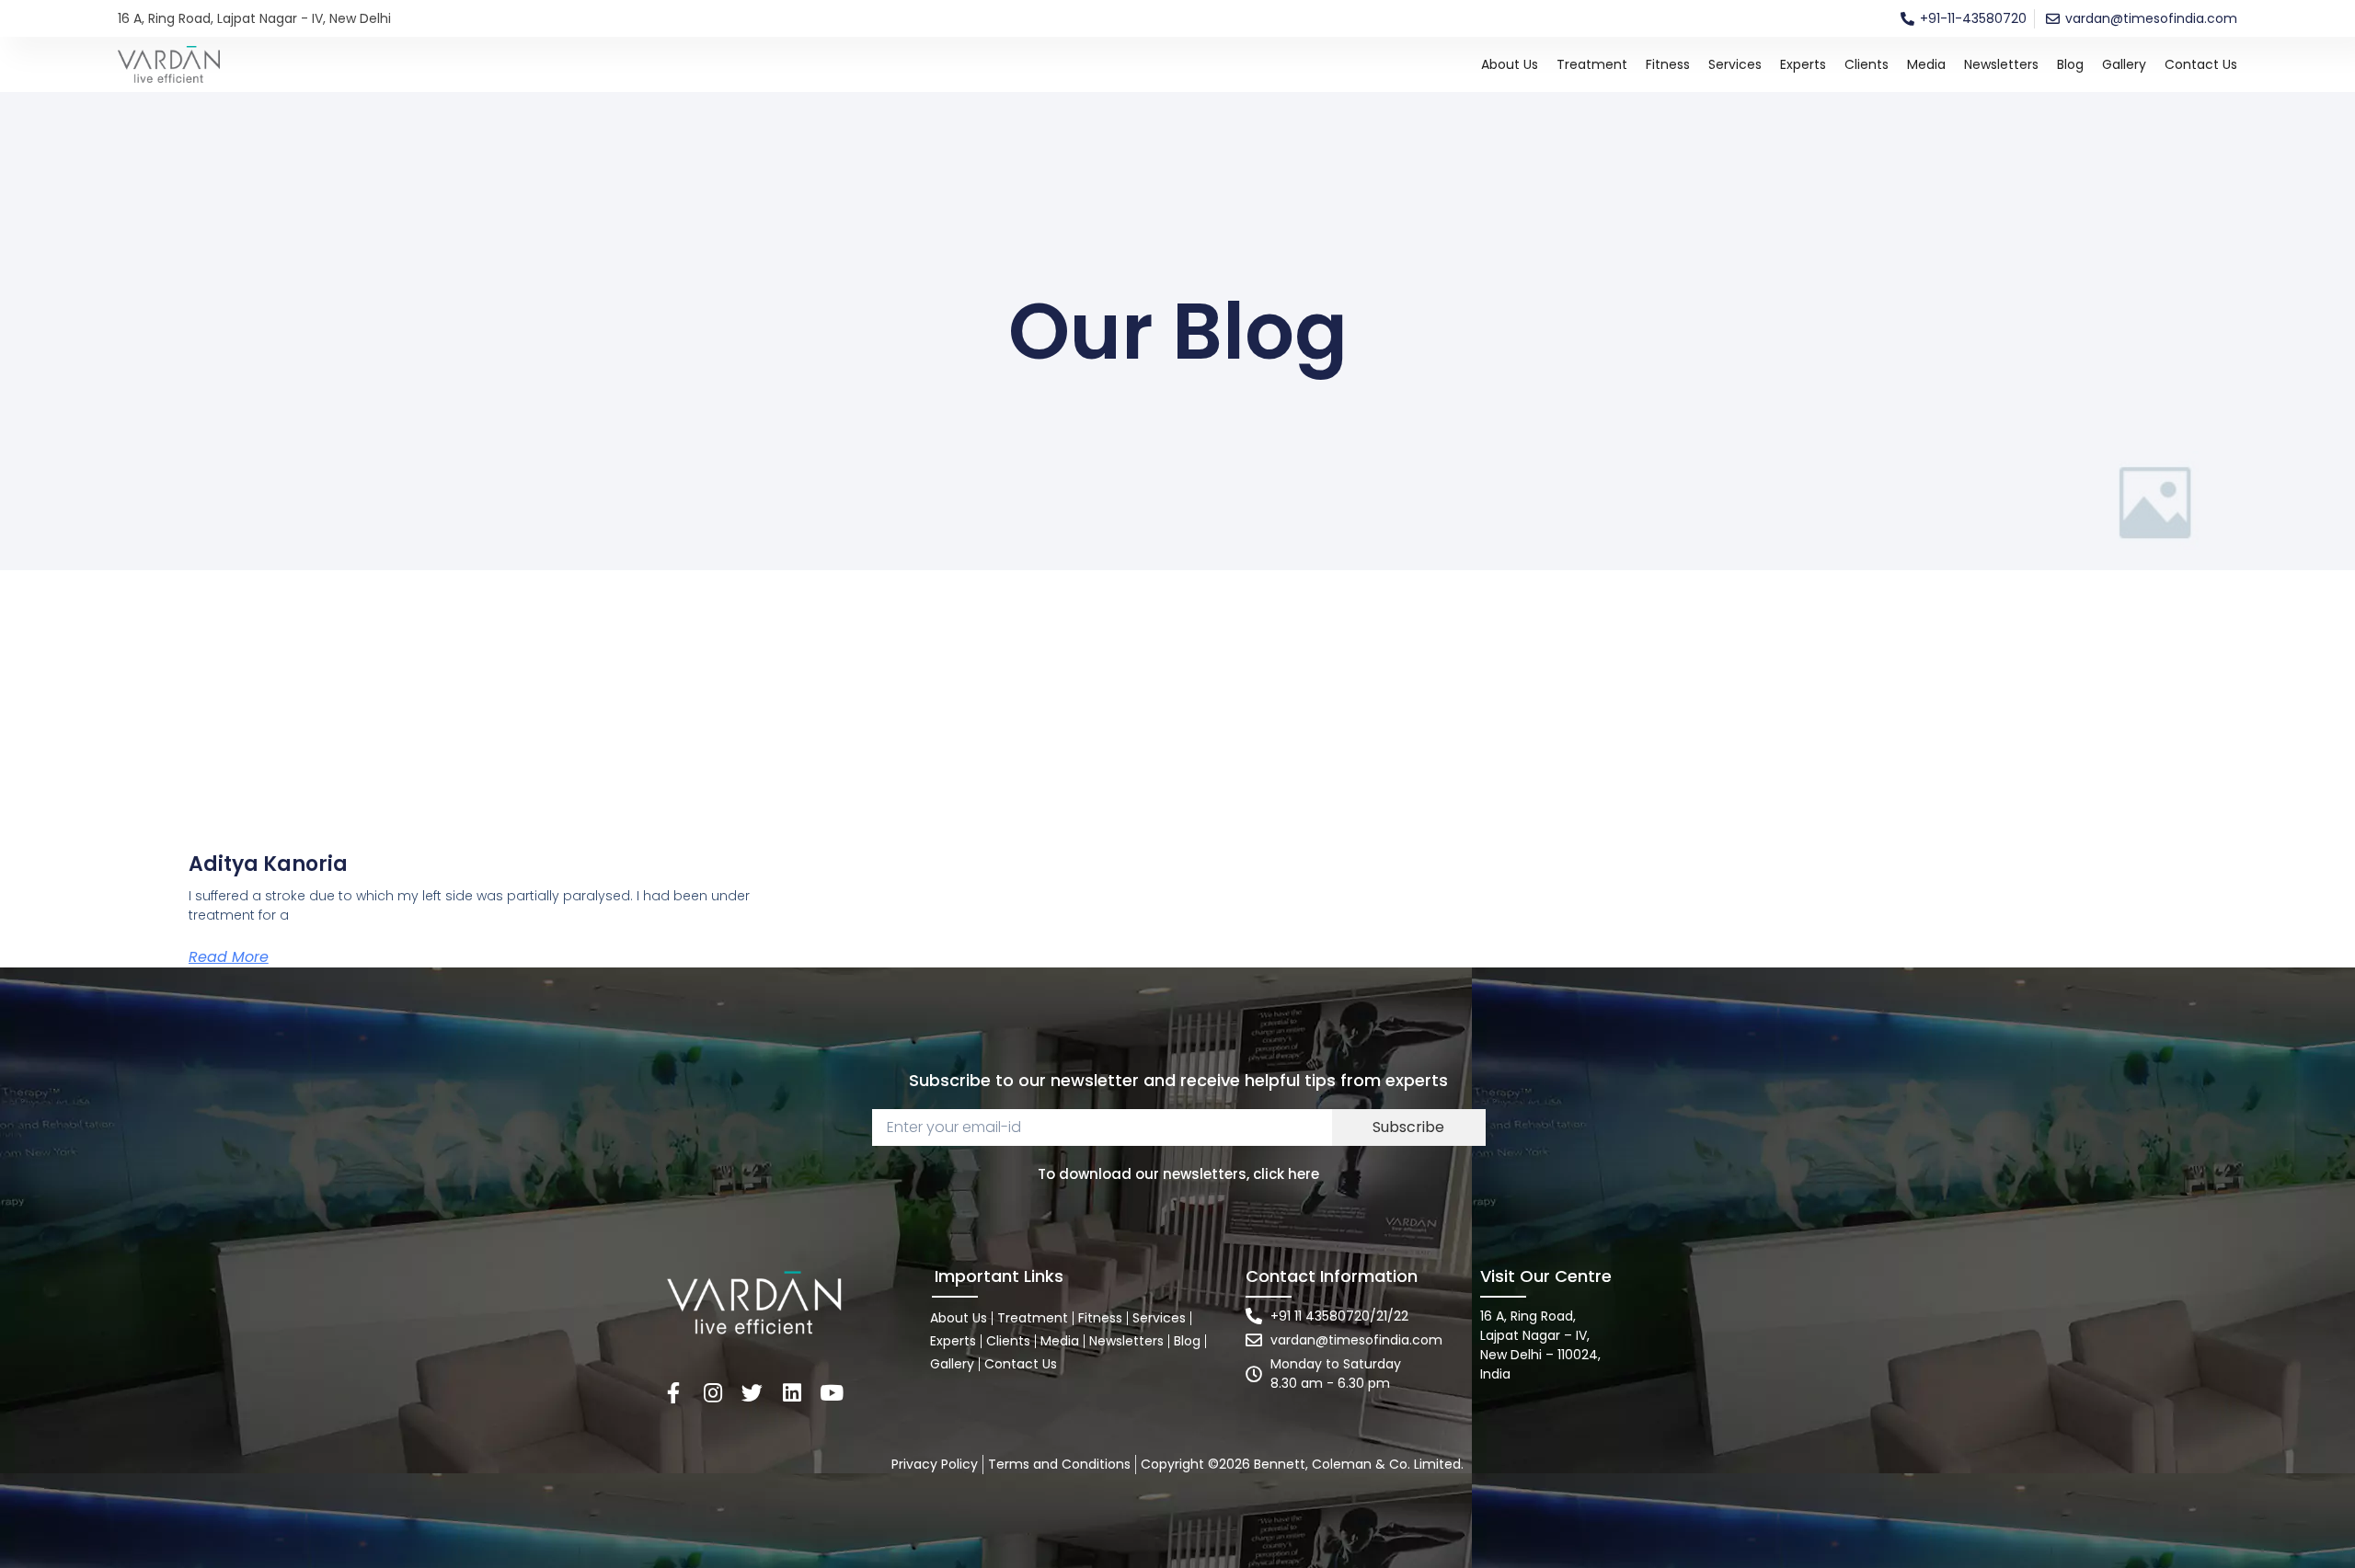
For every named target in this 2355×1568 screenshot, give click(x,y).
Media (1926, 64)
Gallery (2124, 64)
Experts (1803, 64)
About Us (1510, 64)
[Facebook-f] (673, 1393)
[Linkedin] (792, 1393)
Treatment (1592, 64)
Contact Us (2201, 64)
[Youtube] (831, 1393)
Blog (2070, 64)
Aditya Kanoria (268, 864)
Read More (229, 957)
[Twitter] (752, 1393)
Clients (1867, 64)
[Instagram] (712, 1393)
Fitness (1668, 64)
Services (1735, 64)
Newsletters (2001, 64)
